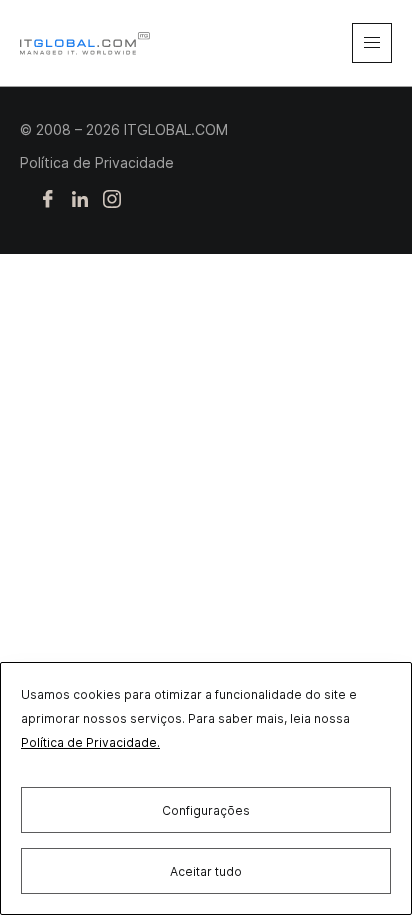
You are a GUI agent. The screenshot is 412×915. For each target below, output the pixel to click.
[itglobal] (85, 43)
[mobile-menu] (372, 43)
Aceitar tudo (206, 871)
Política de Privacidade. (90, 742)
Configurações (206, 810)
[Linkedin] (80, 200)
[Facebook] (48, 200)
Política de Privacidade (97, 162)
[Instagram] (112, 200)
